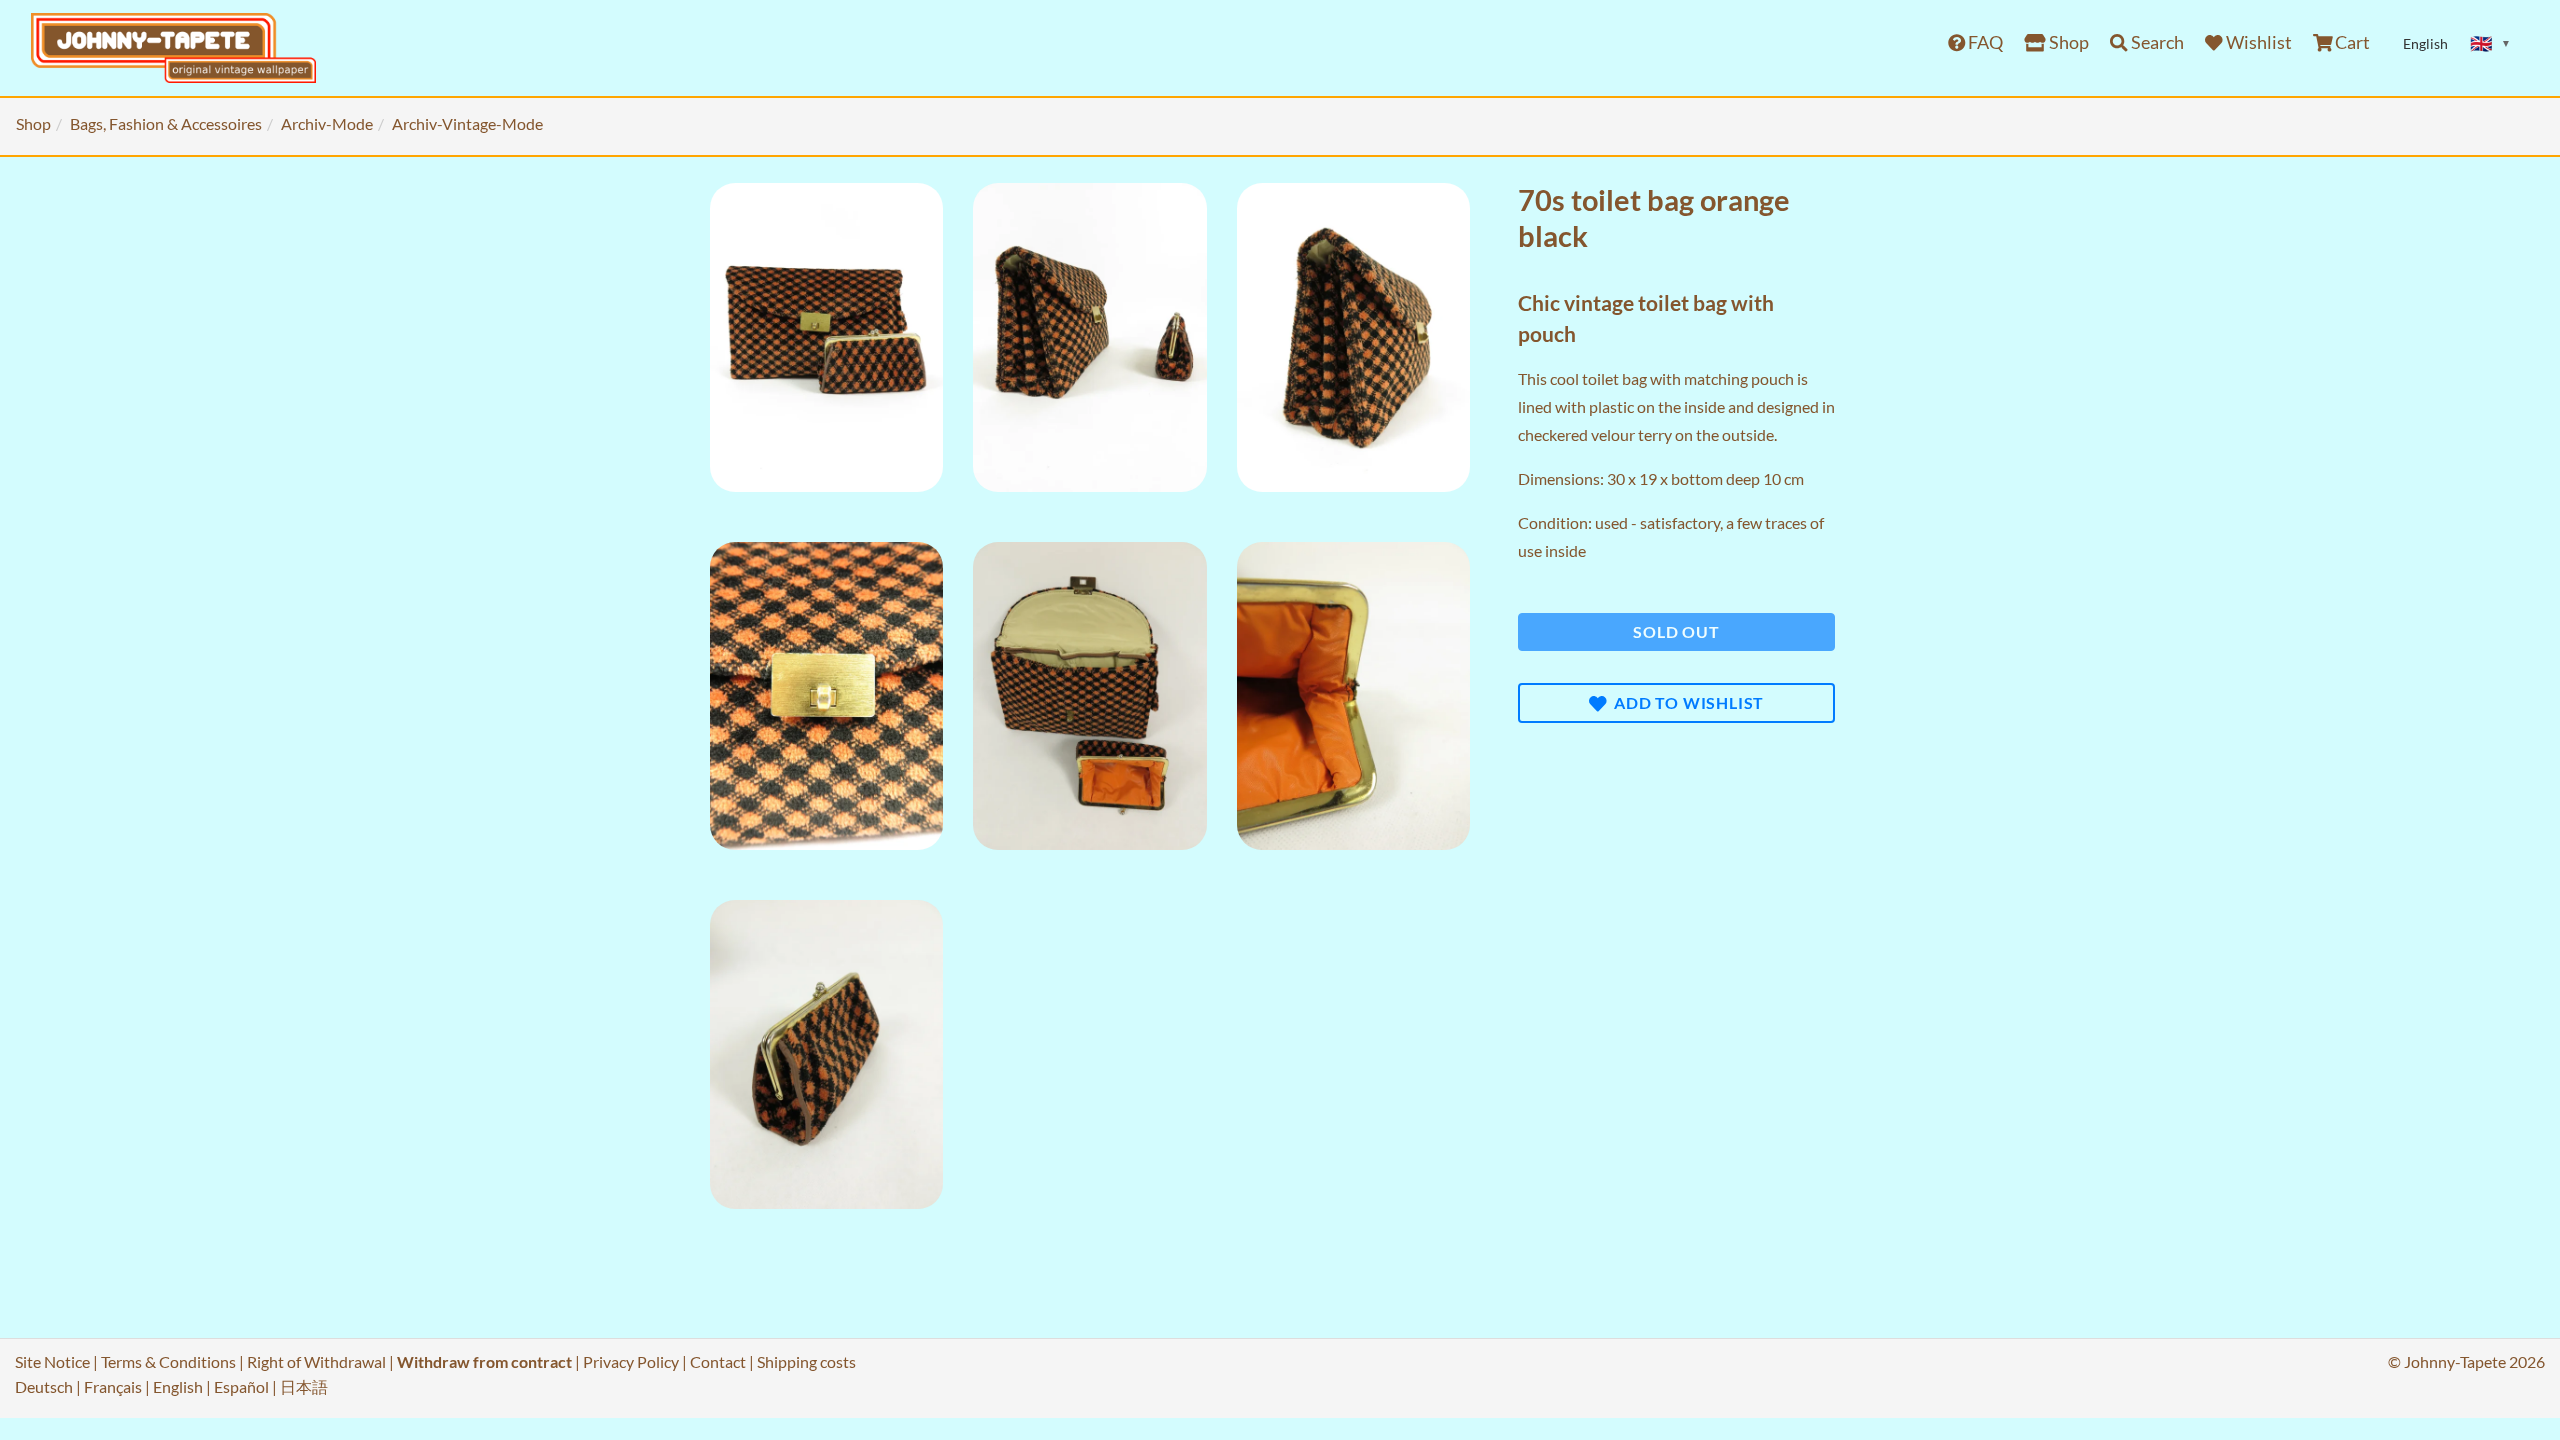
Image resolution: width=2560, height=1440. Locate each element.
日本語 (304, 1386)
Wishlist (2257, 42)
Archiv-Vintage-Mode (467, 123)
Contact (718, 1361)
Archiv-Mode (327, 123)
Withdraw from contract (484, 1361)
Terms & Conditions (168, 1361)
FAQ (1984, 42)
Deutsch (44, 1386)
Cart (2351, 42)
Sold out (1676, 631)
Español (241, 1386)
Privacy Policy (631, 1361)
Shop (2067, 42)
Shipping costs (806, 1361)
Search (2156, 42)
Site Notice (52, 1361)
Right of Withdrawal (316, 1361)
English (178, 1386)
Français (113, 1386)
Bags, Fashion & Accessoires (166, 123)
